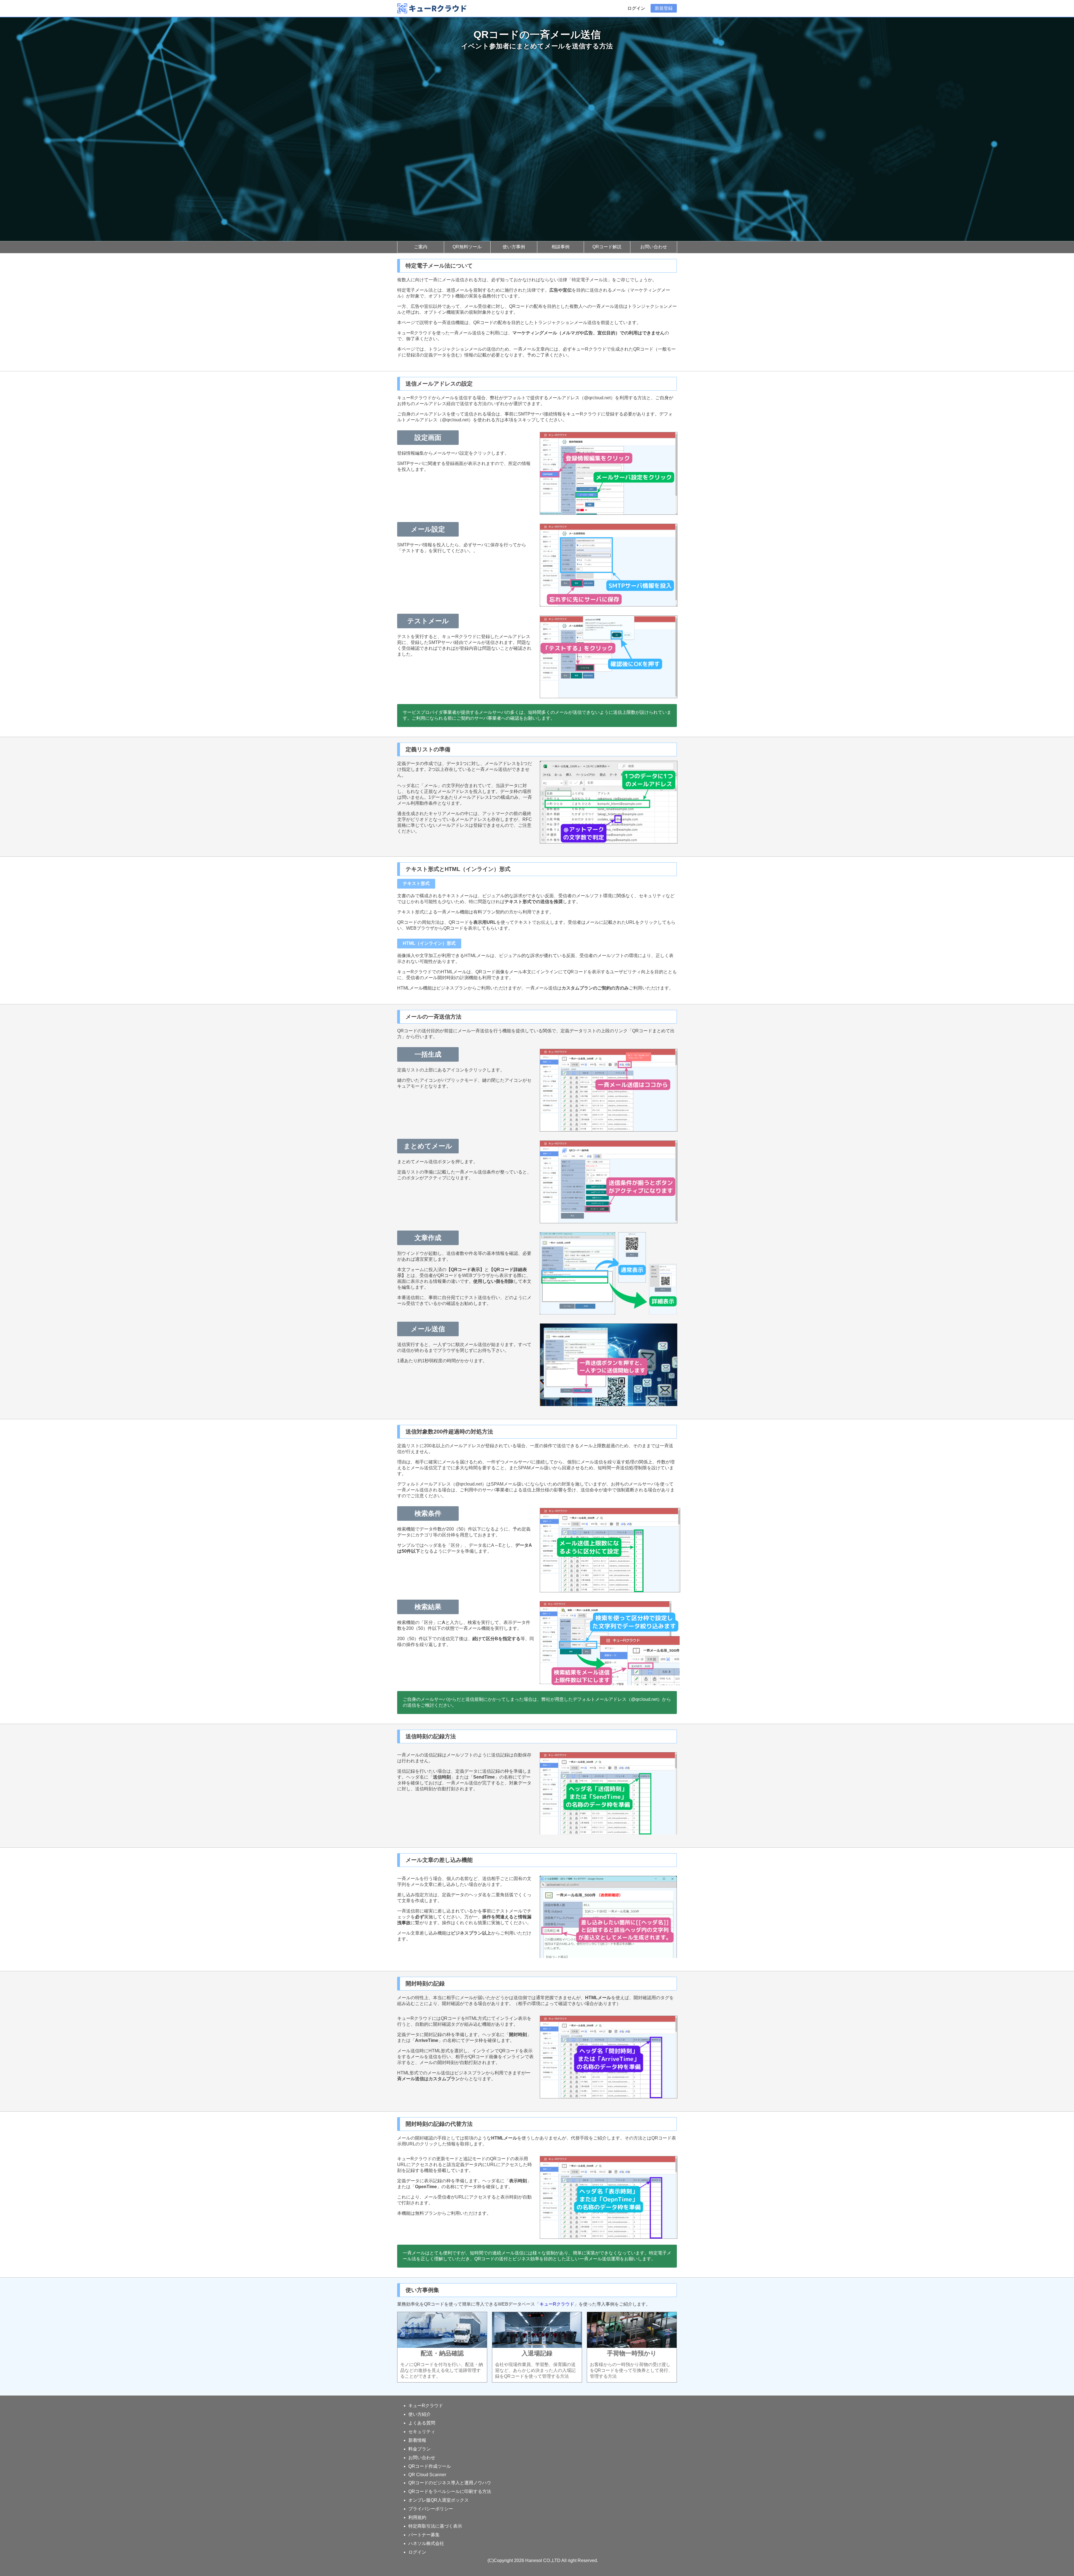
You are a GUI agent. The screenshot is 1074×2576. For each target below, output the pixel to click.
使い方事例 (514, 247)
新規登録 (664, 8)
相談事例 (560, 247)
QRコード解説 (607, 247)
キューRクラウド (557, 2304)
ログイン (636, 8)
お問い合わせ (654, 247)
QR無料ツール (467, 247)
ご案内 (421, 247)
